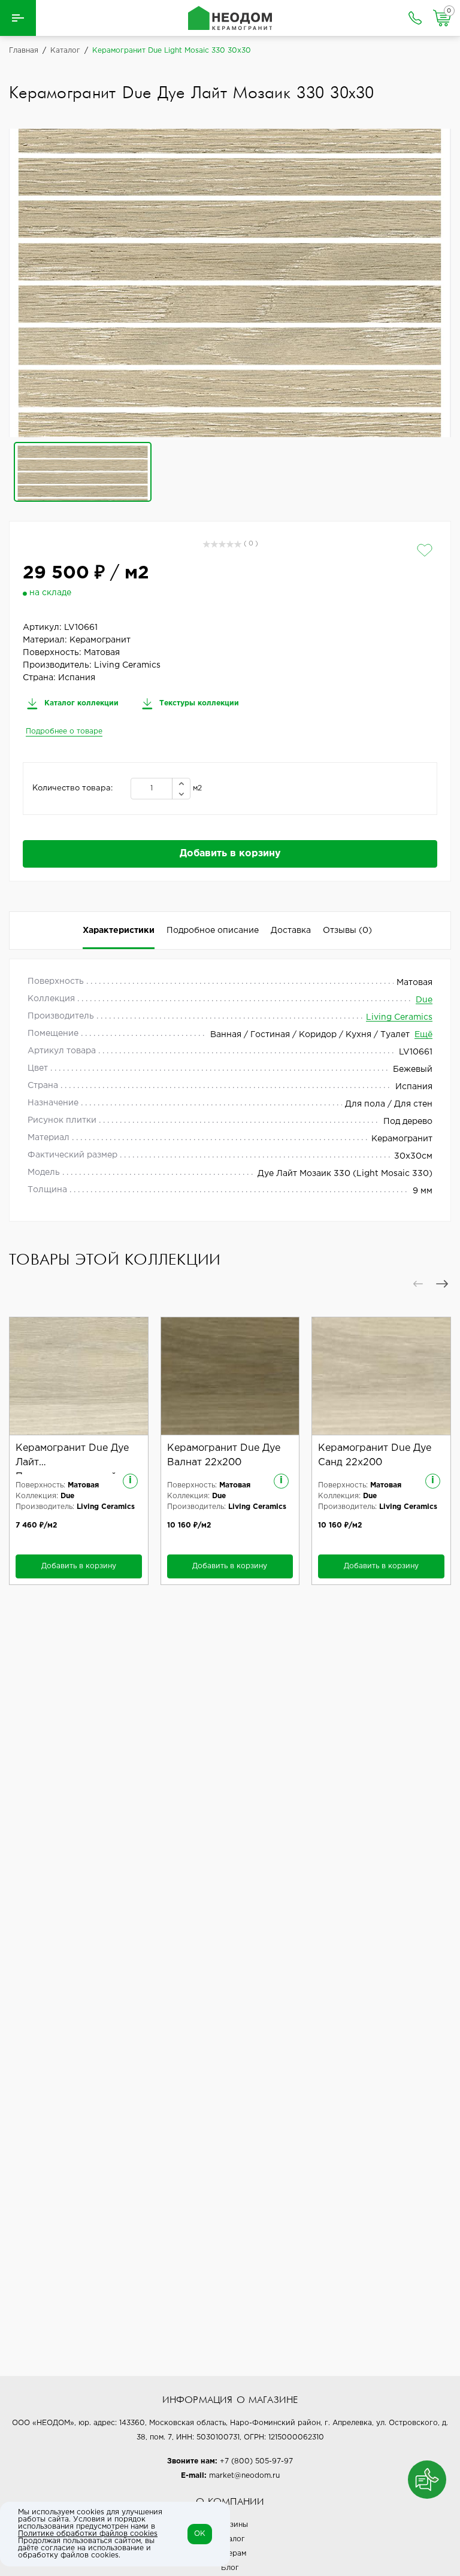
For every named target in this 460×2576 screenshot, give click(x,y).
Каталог (230, 2539)
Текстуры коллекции (198, 703)
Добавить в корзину (230, 854)
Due (424, 1000)
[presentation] (418, 1284)
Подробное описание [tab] (213, 931)
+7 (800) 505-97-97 (256, 2461)
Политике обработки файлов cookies (88, 2534)
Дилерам (230, 2554)
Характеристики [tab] (119, 931)
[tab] (347, 931)
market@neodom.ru (244, 2476)
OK (200, 2534)
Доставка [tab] (291, 931)
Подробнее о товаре (64, 731)
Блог (230, 2568)
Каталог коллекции (80, 703)
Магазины (230, 2525)
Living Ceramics (399, 1017)
